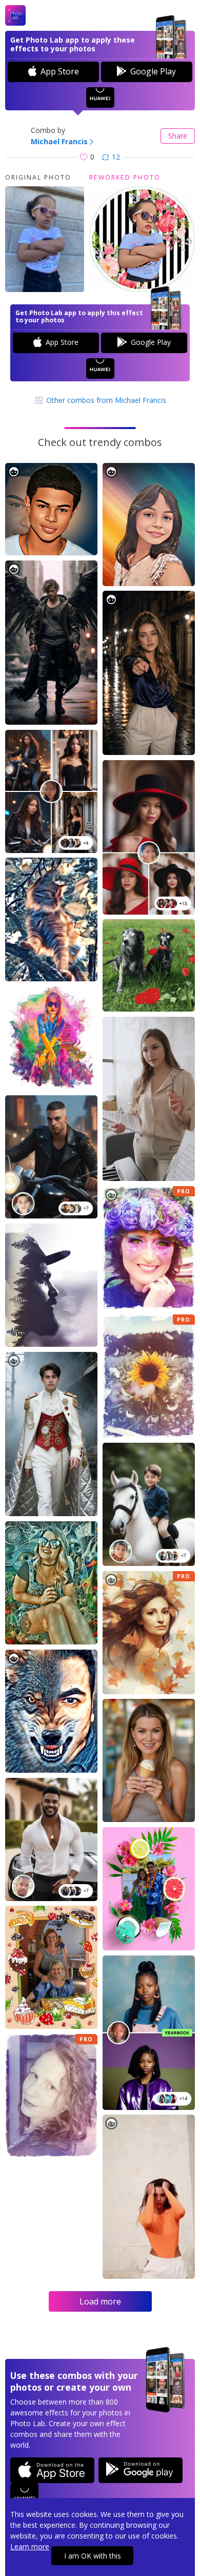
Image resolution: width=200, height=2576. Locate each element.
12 (116, 157)
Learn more (30, 2546)
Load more (100, 2301)
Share (178, 136)
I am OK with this (93, 2556)
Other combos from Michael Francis (105, 400)
